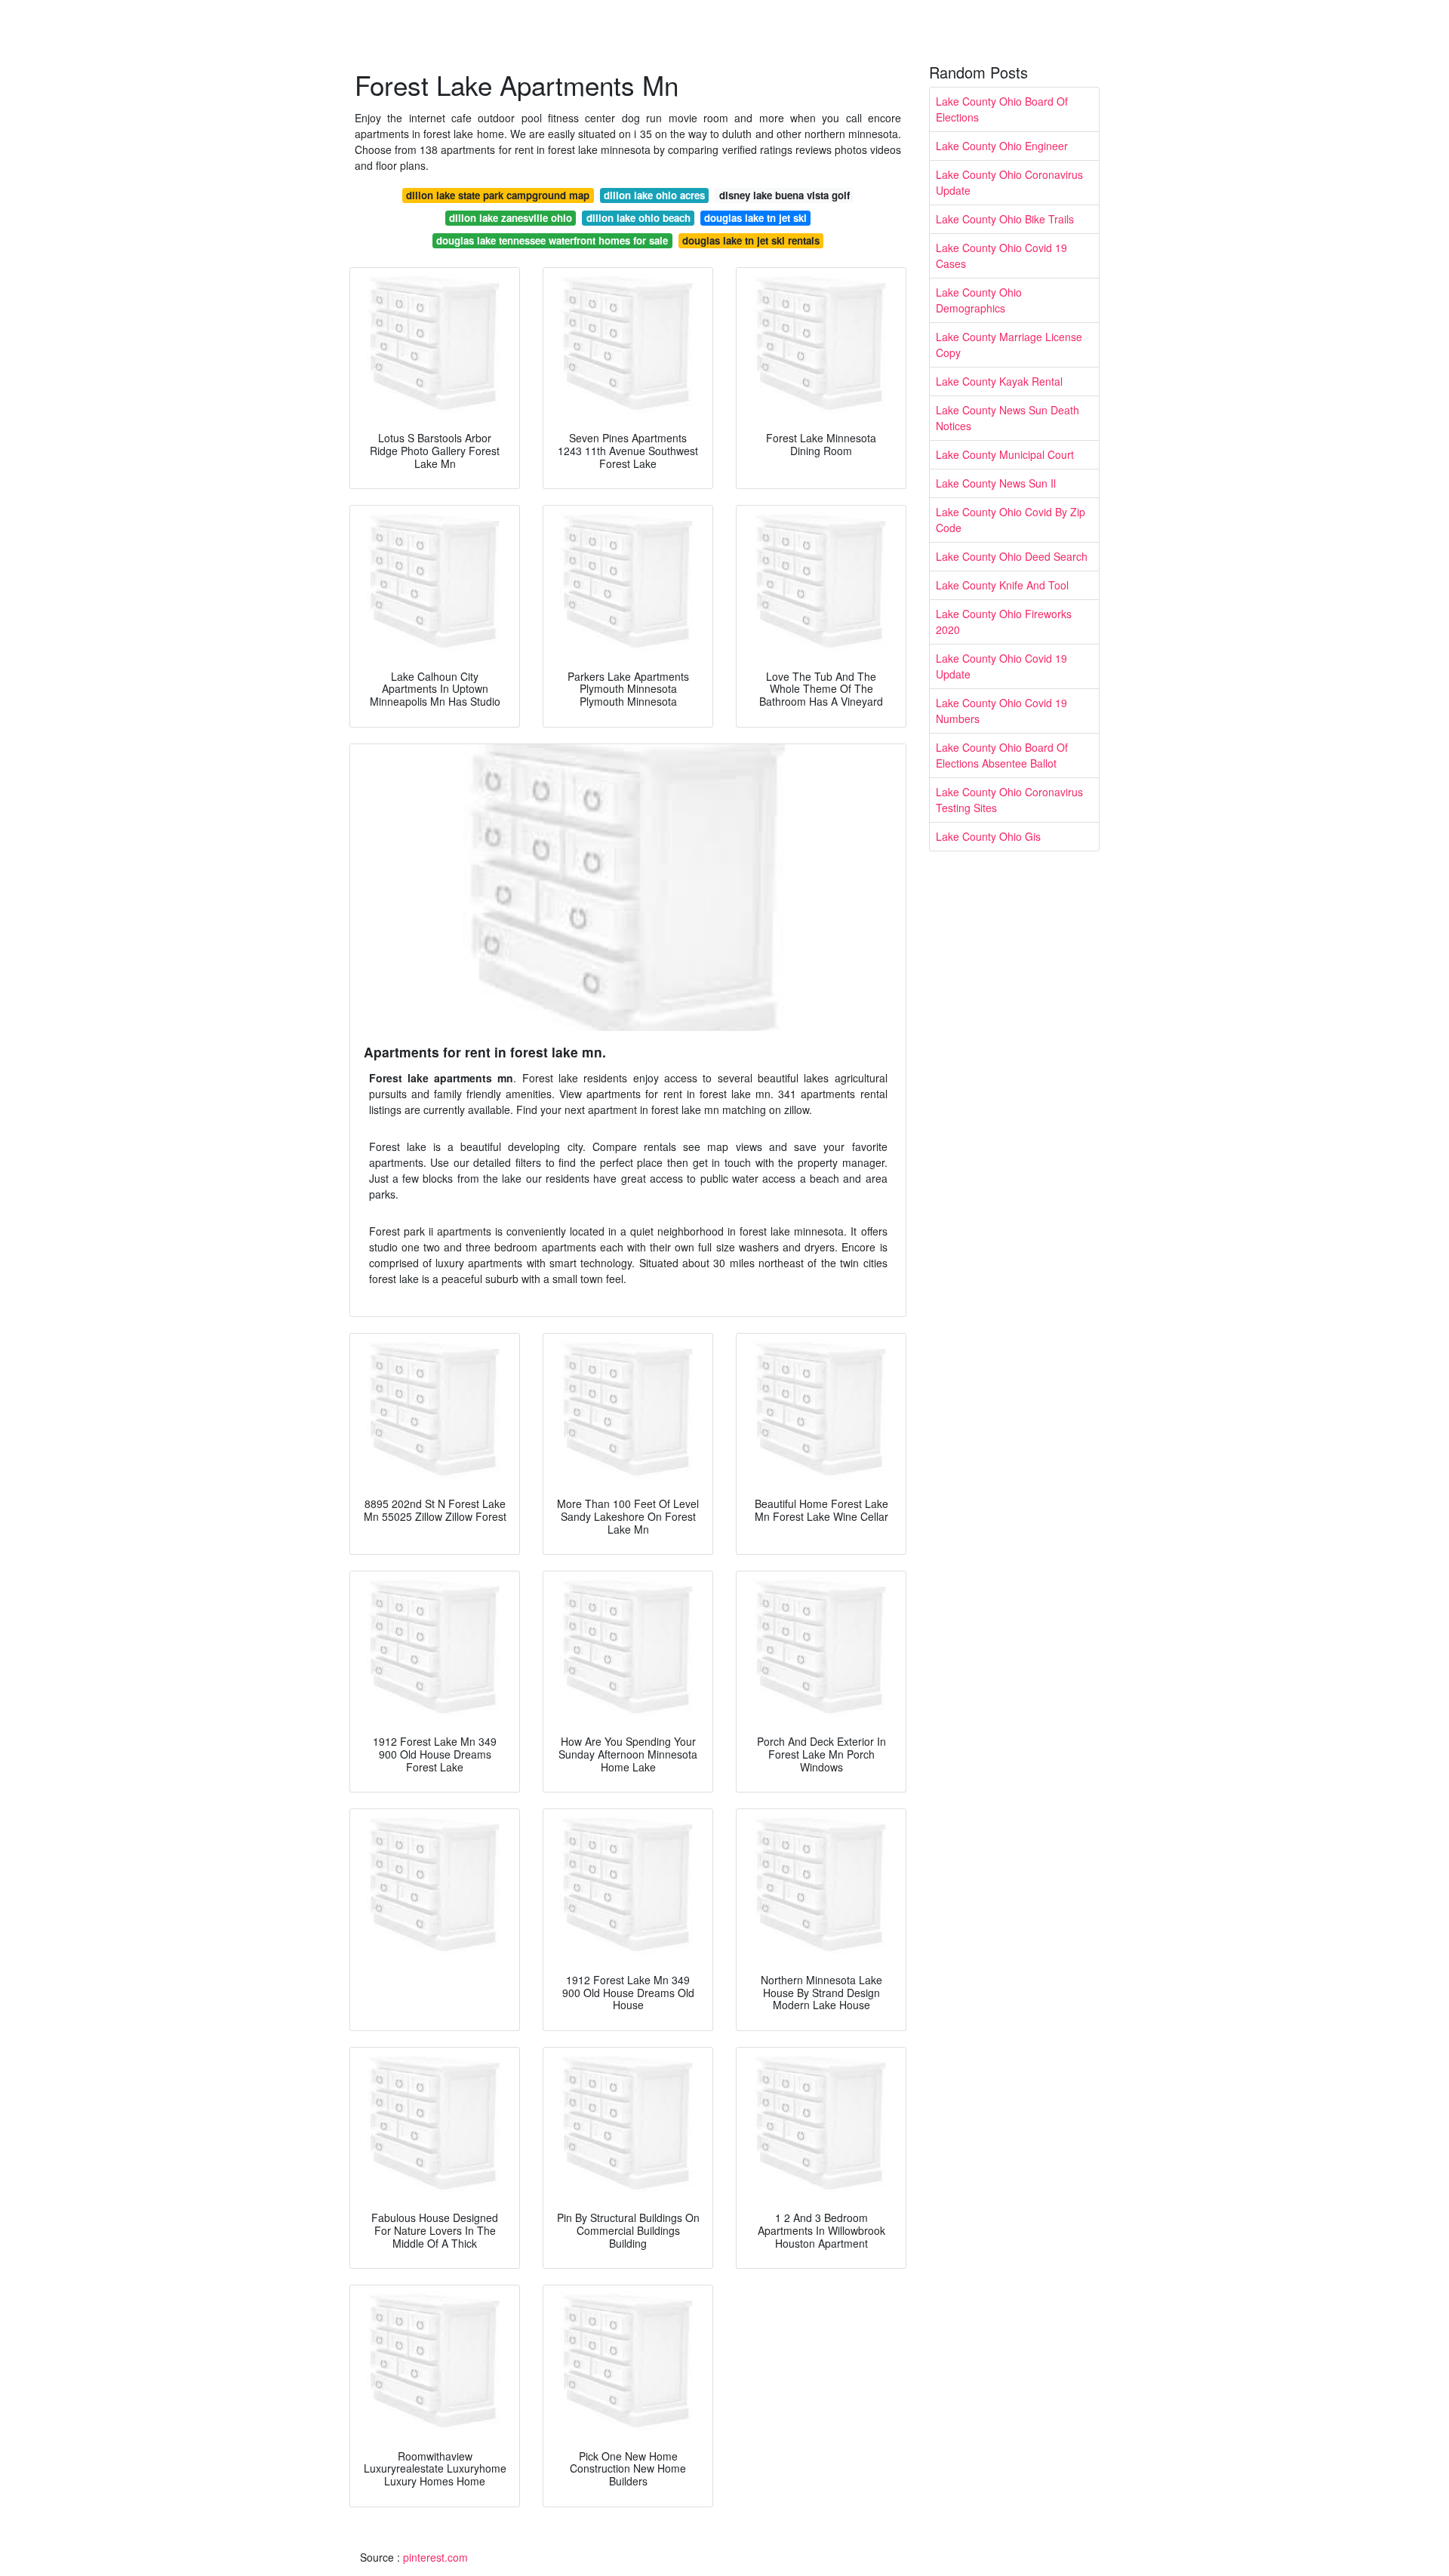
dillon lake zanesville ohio (511, 218)
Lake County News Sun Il (996, 483)
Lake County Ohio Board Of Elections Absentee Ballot (1002, 755)
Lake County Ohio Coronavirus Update (1009, 182)
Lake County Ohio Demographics (979, 300)
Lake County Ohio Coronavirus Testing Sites (1009, 800)
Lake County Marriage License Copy (1009, 345)
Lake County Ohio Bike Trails (1005, 219)
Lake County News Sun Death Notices (1008, 418)
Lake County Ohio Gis (988, 836)
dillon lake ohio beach (638, 218)
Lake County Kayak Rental (999, 381)
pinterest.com (435, 2557)
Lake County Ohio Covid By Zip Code (1011, 520)
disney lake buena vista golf (784, 195)
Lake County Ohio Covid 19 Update (1001, 666)
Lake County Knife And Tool (1002, 585)
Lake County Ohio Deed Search (1012, 556)
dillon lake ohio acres (654, 195)
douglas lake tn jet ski (755, 218)
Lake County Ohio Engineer (1002, 146)
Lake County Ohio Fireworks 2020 (1004, 622)
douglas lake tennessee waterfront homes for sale (552, 240)
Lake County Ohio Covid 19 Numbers (1001, 711)
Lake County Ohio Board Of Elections (1002, 109)
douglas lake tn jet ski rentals (751, 240)
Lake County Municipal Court (1005, 454)
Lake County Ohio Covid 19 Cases (1001, 255)
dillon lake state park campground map (498, 195)
